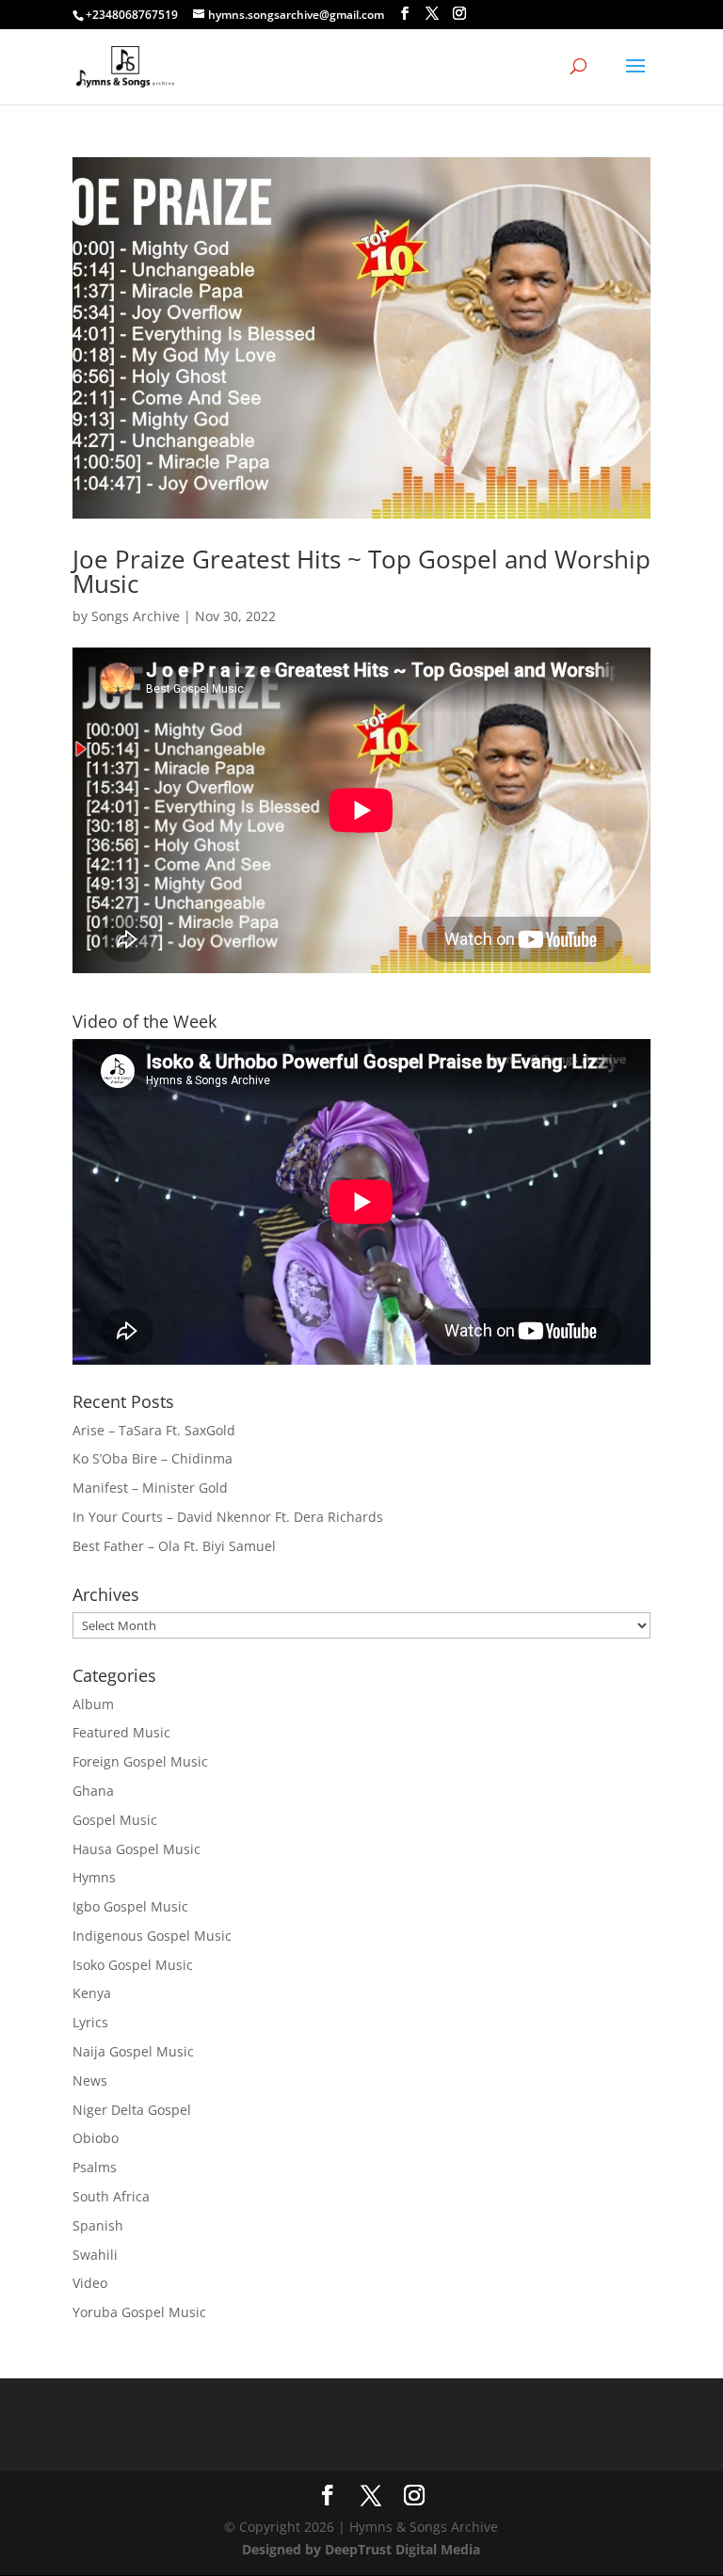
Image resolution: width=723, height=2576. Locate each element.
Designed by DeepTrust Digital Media (361, 2549)
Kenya (92, 1993)
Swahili (95, 2255)
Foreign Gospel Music (140, 1761)
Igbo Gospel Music (130, 1906)
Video (90, 2283)
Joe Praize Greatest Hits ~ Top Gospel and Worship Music (361, 571)
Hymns (94, 1877)
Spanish (98, 2225)
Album (93, 1704)
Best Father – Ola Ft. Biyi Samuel (174, 1546)
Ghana (93, 1791)
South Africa (111, 2196)
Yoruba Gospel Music (139, 2312)
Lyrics (90, 2022)
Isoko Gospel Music (133, 1965)
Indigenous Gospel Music (152, 1936)
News (90, 2080)
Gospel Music (115, 1820)
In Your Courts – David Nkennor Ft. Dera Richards (228, 1517)
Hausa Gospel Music (137, 1849)
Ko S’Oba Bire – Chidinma (153, 1458)
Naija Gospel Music (133, 2051)
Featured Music (121, 1732)
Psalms (95, 2167)
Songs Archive (136, 616)
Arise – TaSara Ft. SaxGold (154, 1430)
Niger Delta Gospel (132, 2110)
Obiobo (96, 2138)
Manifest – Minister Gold (150, 1488)
